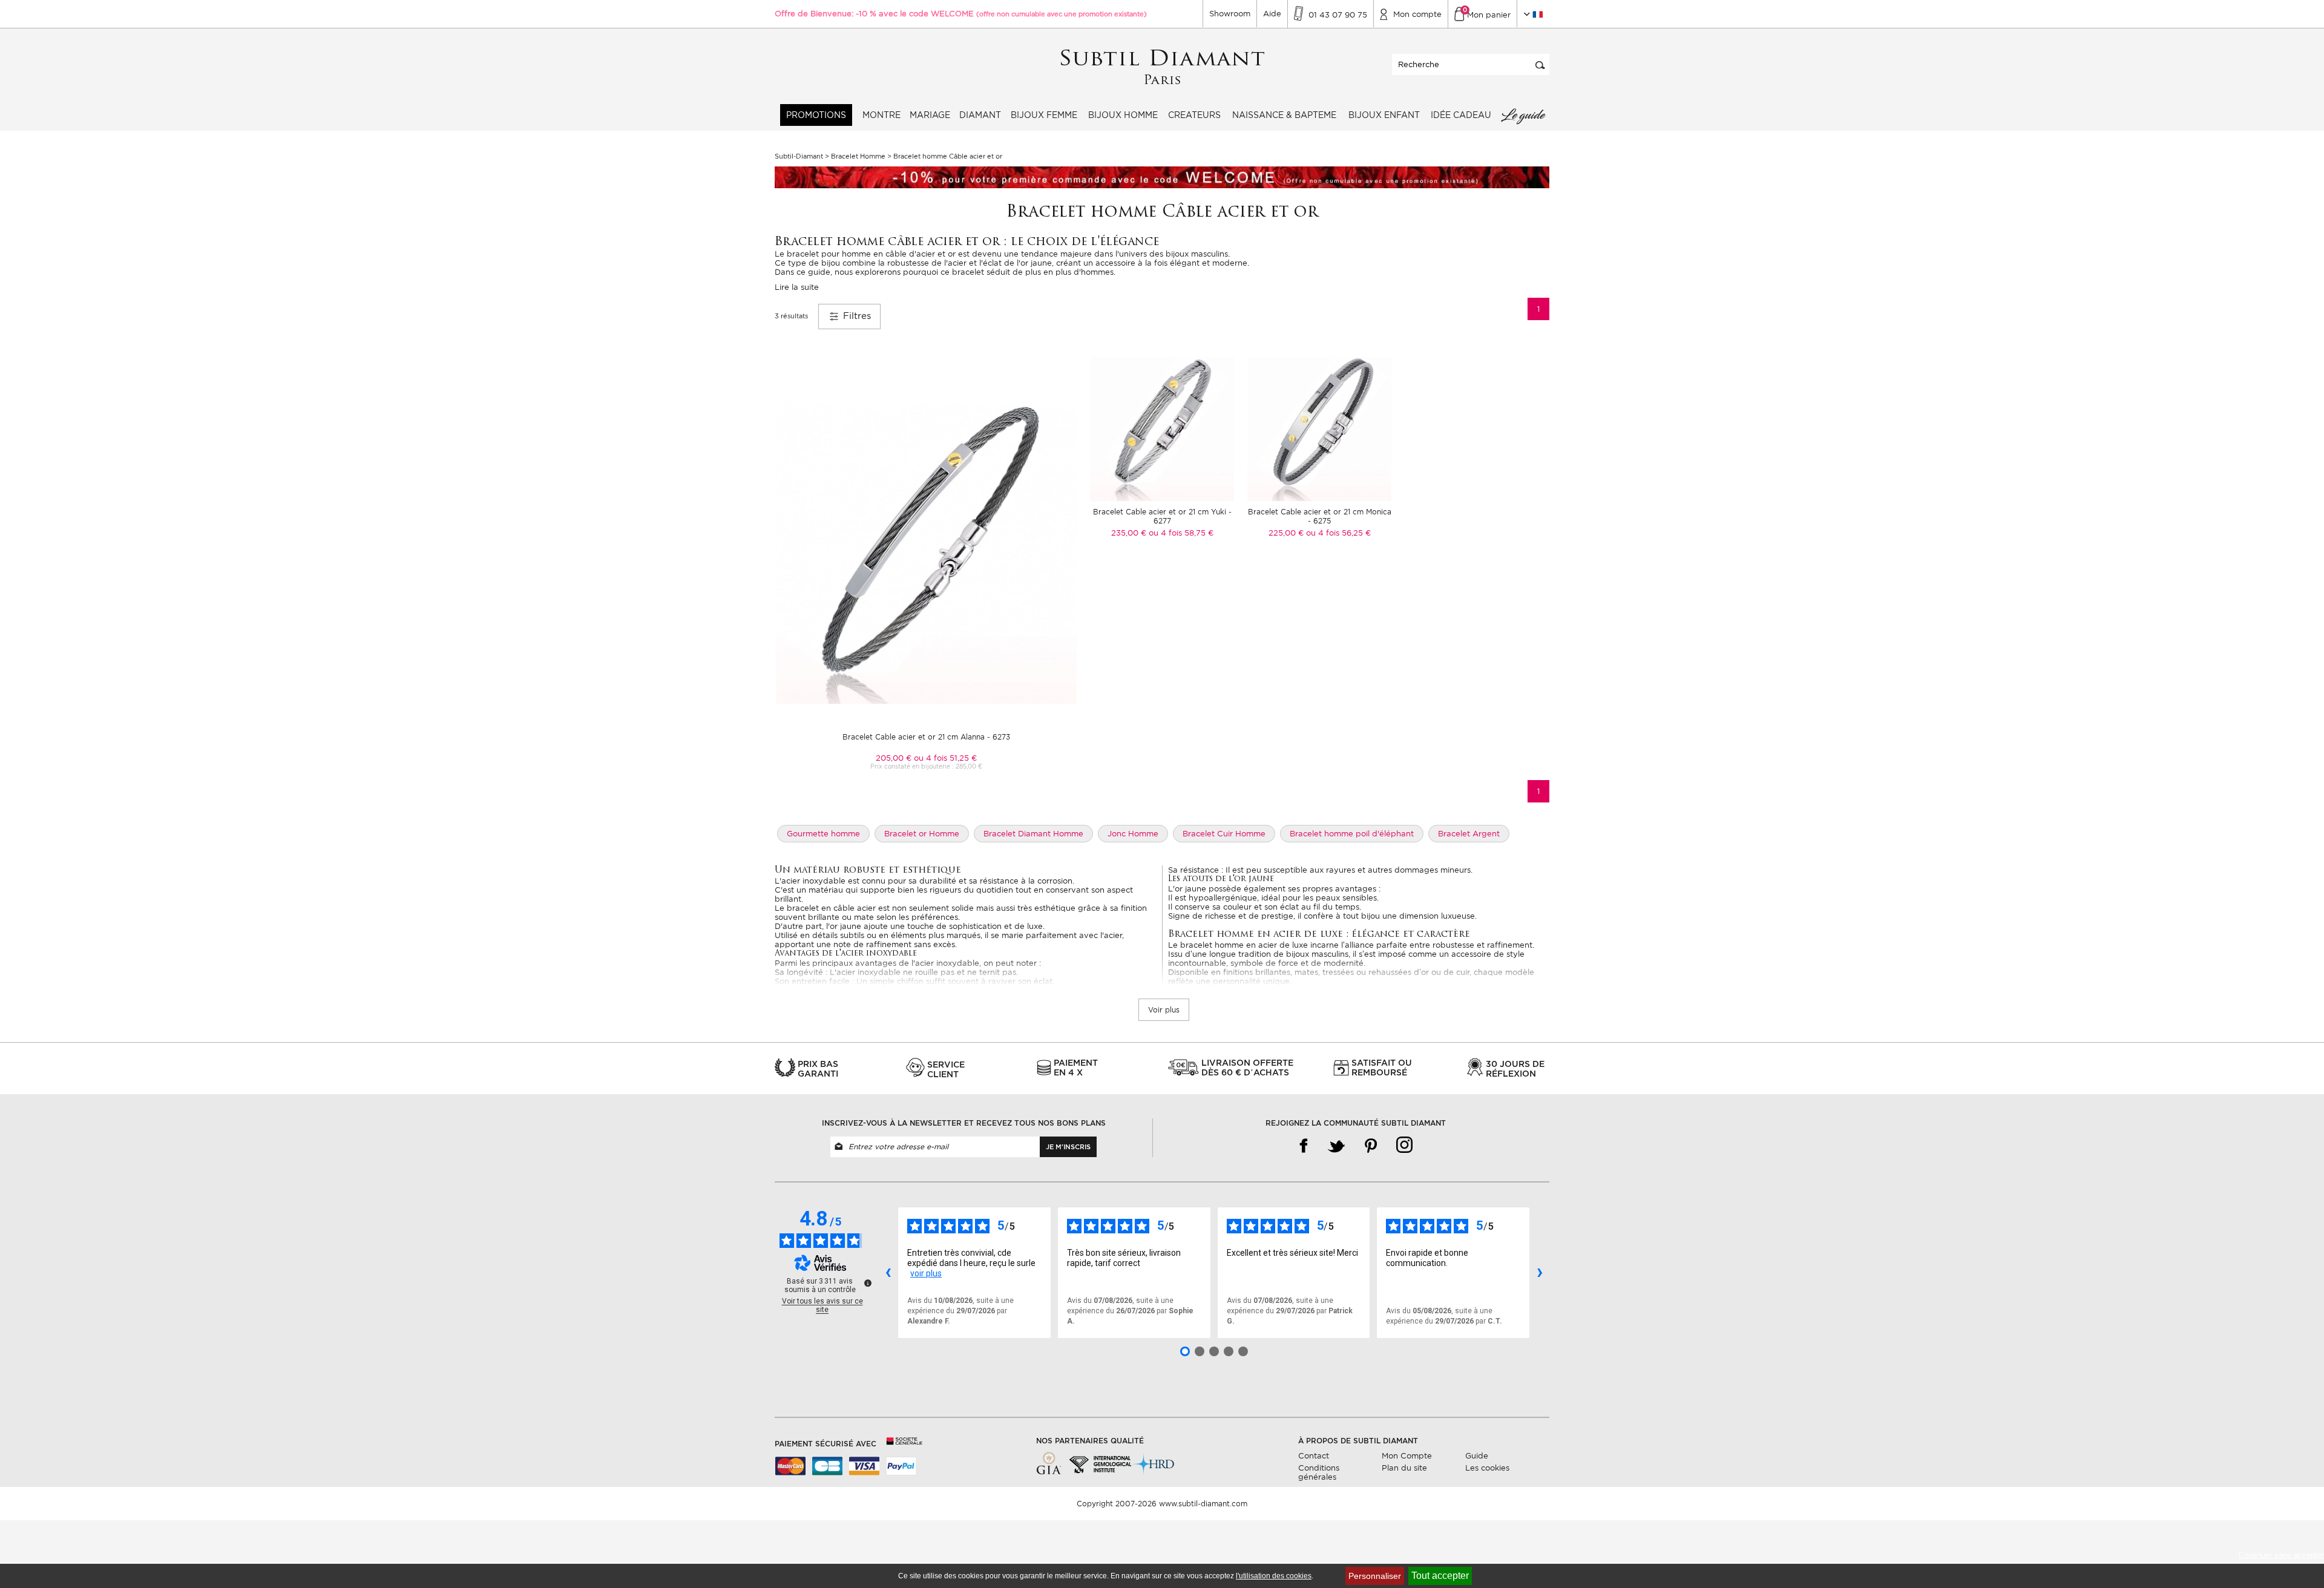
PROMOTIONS (816, 115)
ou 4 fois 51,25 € (945, 758)
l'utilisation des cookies (1274, 1576)
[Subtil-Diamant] (1162, 67)
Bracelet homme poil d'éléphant (1352, 834)
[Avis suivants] (1540, 1273)
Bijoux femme (1044, 115)
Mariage (930, 115)
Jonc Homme (1133, 834)
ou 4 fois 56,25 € (1338, 533)
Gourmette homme (823, 834)
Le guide (1523, 115)
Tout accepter (1440, 1576)
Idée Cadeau (1461, 115)
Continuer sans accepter (2281, 1555)
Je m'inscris (1068, 1147)
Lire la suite (797, 287)
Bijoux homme (1123, 115)
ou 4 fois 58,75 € (1181, 533)
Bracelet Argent (1469, 834)
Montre (881, 115)
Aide (1272, 14)
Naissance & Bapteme (1284, 115)
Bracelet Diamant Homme (1033, 834)
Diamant (980, 115)
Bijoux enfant (1384, 115)
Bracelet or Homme (922, 834)
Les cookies (1487, 1468)
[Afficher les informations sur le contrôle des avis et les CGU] (868, 1283)
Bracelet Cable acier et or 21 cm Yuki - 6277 (1162, 516)
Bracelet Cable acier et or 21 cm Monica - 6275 (1320, 516)
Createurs (1194, 115)
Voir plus (1164, 1010)
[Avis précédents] (888, 1273)
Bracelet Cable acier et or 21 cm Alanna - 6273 (926, 737)
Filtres (855, 316)
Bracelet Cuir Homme (1224, 834)
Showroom (1230, 14)
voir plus (926, 1273)
